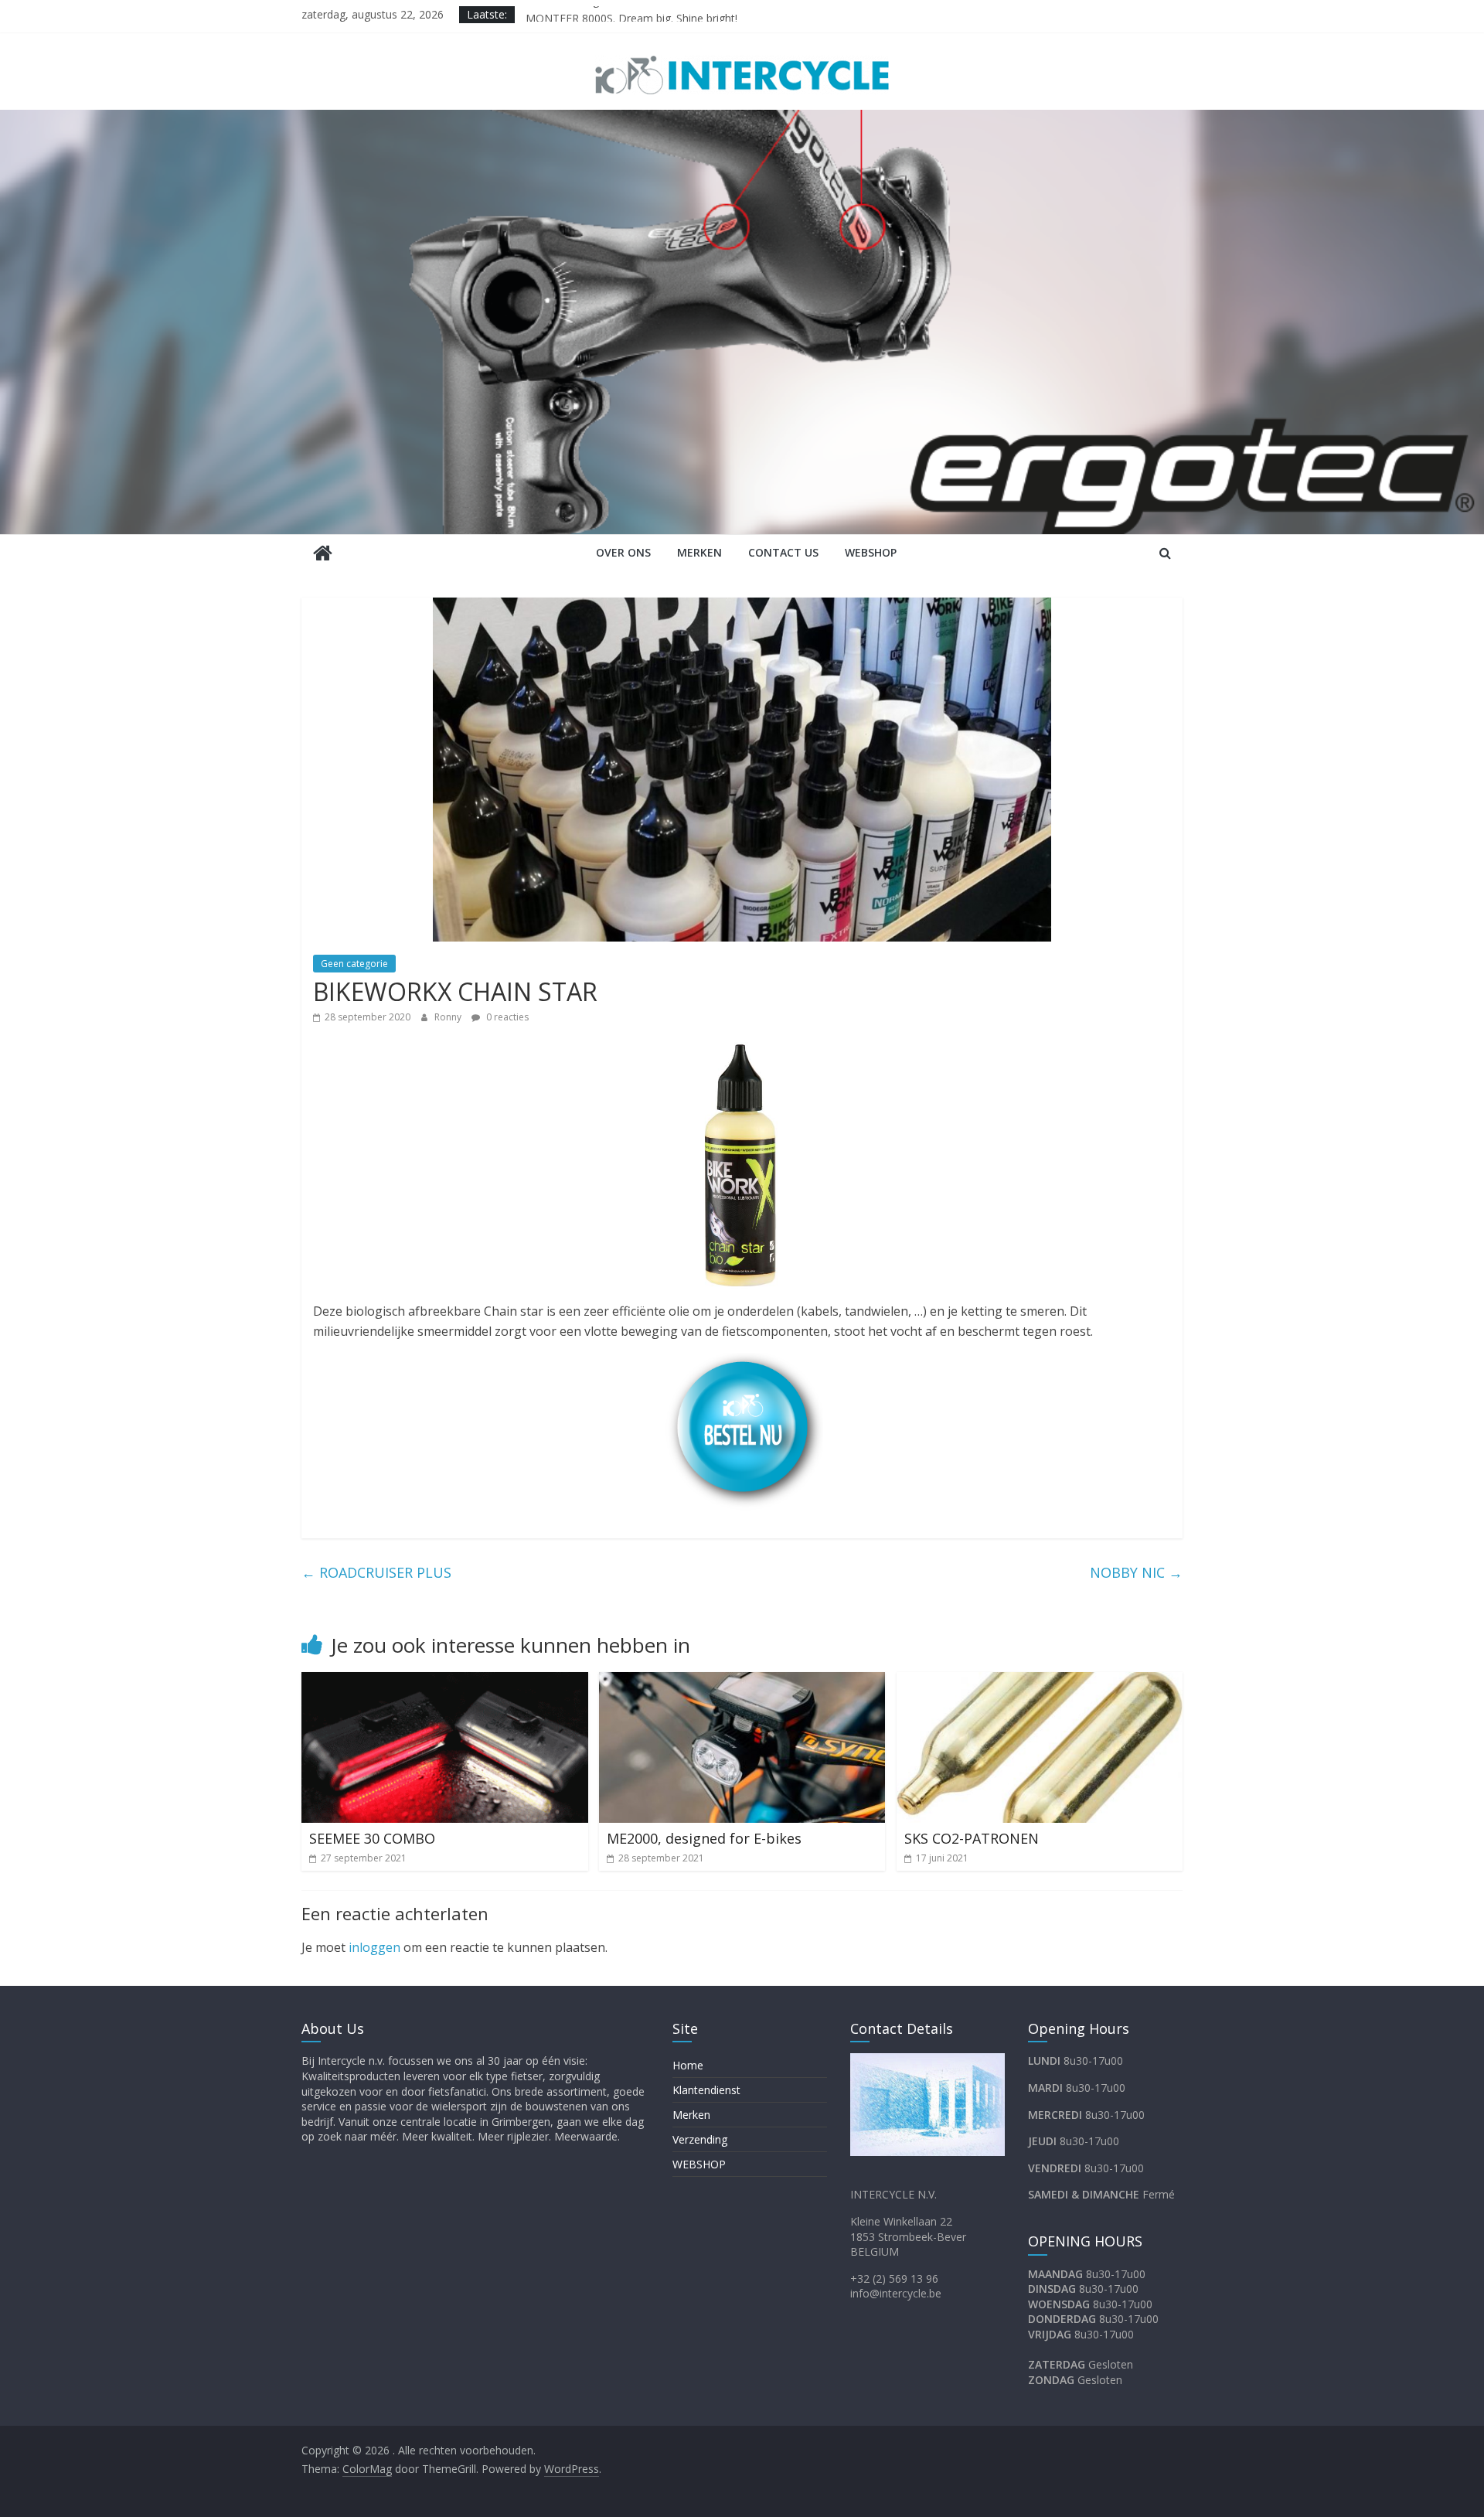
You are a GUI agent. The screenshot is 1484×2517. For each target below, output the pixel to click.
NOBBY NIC (1136, 1572)
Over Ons (623, 552)
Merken (691, 2115)
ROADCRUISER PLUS (376, 1572)
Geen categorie (354, 964)
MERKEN (699, 552)
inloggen (374, 1947)
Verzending (700, 2139)
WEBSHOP (699, 2164)
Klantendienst (706, 2090)
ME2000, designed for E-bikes (600, 14)
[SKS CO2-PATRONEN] (1040, 1681)
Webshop (871, 552)
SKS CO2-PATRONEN (972, 1838)
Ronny (449, 1017)
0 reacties (506, 1017)
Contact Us (783, 552)
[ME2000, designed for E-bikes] (742, 1681)
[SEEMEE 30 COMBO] (445, 1681)
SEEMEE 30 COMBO (372, 1838)
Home (688, 2065)
